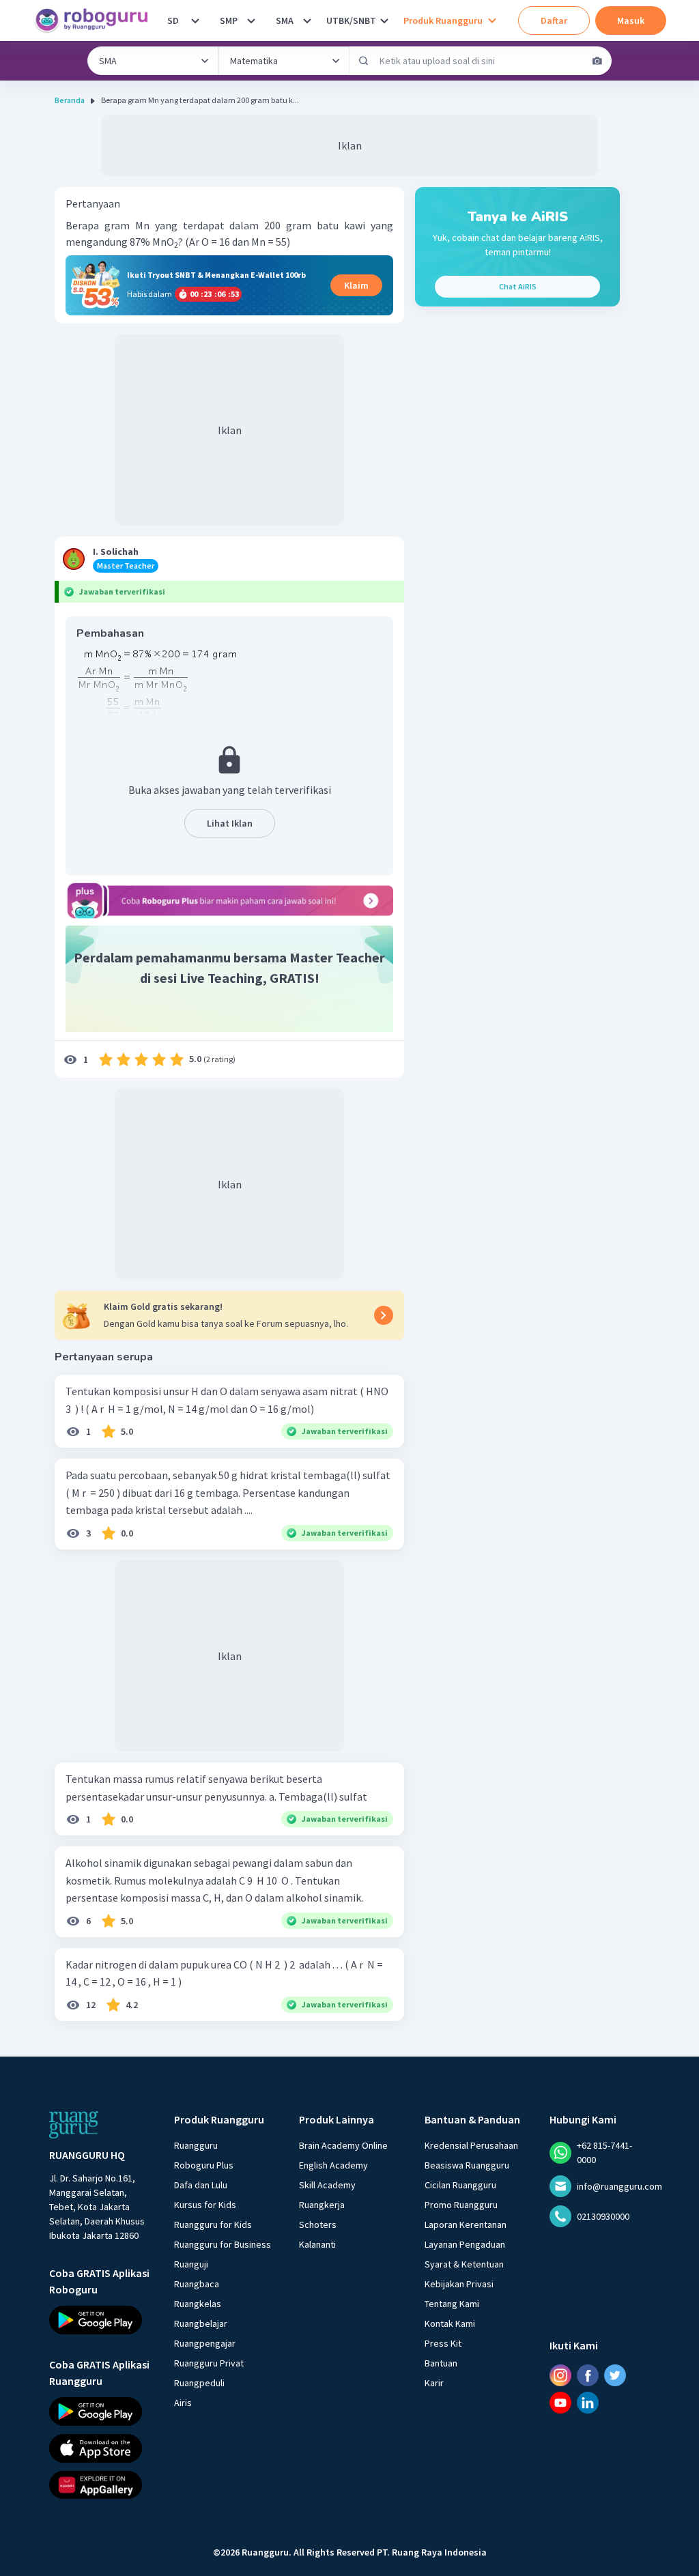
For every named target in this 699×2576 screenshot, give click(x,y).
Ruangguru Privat (209, 2363)
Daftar (554, 20)
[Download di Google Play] (99, 2320)
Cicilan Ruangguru (460, 2185)
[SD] (195, 20)
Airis (183, 2403)
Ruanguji (191, 2264)
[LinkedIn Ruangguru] (588, 2403)
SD (173, 20)
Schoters (318, 2224)
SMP (229, 20)
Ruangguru (196, 2145)
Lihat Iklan (230, 823)
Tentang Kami (452, 2304)
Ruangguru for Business (223, 2244)
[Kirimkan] (364, 61)
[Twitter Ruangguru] (615, 2375)
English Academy (333, 2165)
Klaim (356, 285)
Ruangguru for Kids (213, 2224)
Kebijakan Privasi (459, 2284)
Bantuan (441, 2363)
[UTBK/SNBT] (384, 20)
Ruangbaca (197, 2284)
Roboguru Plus (204, 2165)
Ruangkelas (198, 2304)
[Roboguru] (96, 20)
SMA (285, 20)
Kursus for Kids (205, 2205)
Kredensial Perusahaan (471, 2145)
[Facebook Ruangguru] (588, 2375)
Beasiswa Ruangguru (467, 2165)
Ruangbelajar (201, 2323)
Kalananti (317, 2244)
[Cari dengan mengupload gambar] (597, 61)
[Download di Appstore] (99, 2448)
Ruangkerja (322, 2205)
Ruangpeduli (199, 2383)
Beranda (70, 100)
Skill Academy (327, 2185)
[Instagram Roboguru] (560, 2375)
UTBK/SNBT (351, 20)
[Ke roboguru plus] (229, 900)
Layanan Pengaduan (465, 2244)
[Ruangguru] (74, 2125)
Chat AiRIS (518, 286)
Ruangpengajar (205, 2343)
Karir (434, 2383)
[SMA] (307, 20)
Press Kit (443, 2343)
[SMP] (251, 20)
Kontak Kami (450, 2323)
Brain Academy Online (343, 2145)
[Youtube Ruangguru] (560, 2403)
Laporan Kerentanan (466, 2224)
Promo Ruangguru (461, 2205)
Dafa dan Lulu (201, 2185)
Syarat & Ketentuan (464, 2264)
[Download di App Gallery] (99, 2485)
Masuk (631, 20)
